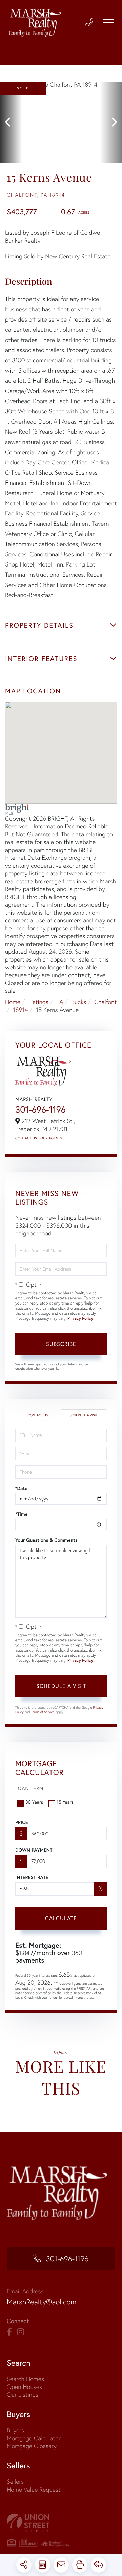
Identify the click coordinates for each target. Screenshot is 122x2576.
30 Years (34, 1802)
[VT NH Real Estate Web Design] (61, 2523)
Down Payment (34, 1850)
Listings (38, 1002)
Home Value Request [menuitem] (34, 2489)
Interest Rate (32, 1877)
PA (60, 1002)
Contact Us (26, 1138)
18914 (21, 1010)
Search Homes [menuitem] (25, 2379)
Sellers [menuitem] (15, 2482)
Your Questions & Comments (46, 1540)
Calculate (61, 1918)
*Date (21, 1488)
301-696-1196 (40, 1110)
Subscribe (61, 1344)
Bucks (79, 1002)
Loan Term (29, 1788)
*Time (21, 1514)
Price (22, 1822)
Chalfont (105, 1002)
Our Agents (51, 1138)
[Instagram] (21, 2332)
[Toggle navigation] (108, 23)
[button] (11, 122)
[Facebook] (9, 2332)
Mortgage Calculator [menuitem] (34, 2438)
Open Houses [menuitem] (24, 2387)
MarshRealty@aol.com (42, 2302)
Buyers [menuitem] (15, 2430)
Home (13, 1002)
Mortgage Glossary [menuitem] (32, 2446)
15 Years (65, 1802)
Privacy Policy (80, 1319)
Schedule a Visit (83, 1415)
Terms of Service (43, 1712)
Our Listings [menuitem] (23, 2394)
